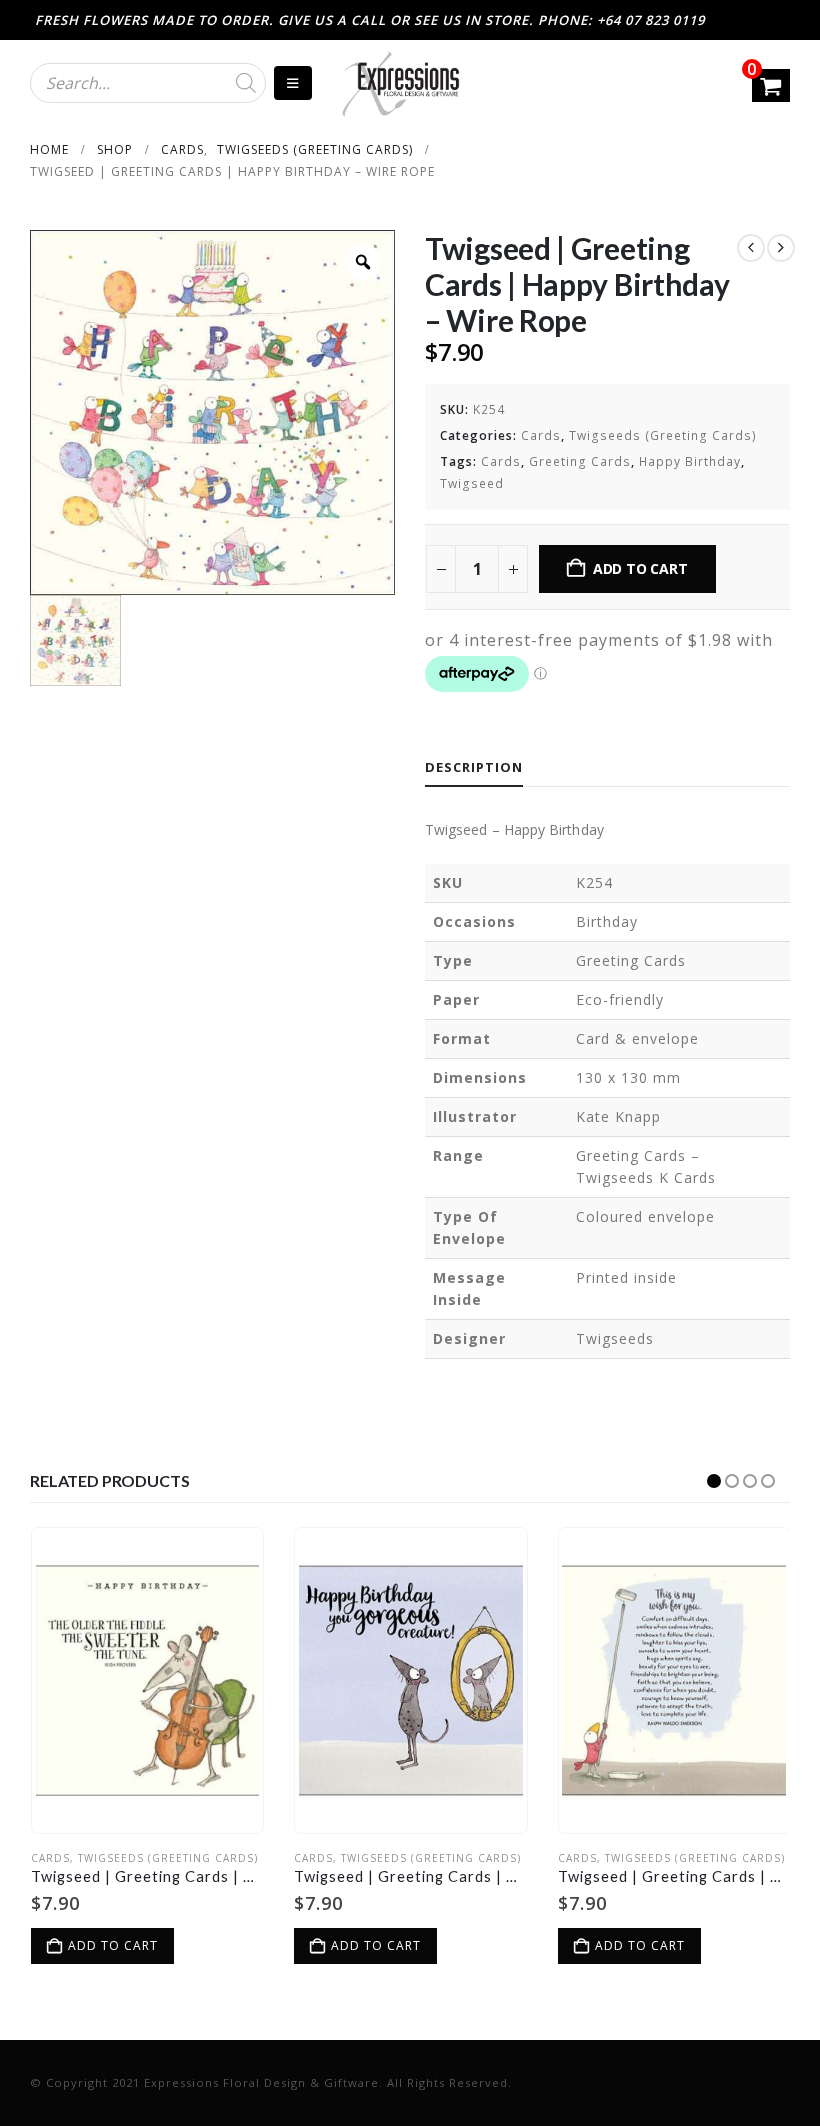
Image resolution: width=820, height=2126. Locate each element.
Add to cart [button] (113, 1945)
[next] (781, 248)
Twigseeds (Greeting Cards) (663, 435)
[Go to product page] (148, 1680)
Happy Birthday (690, 461)
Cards (541, 435)
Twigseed (472, 483)
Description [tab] (474, 767)
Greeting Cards (580, 461)
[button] (714, 1481)
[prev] (751, 248)
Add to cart (640, 568)
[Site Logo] (400, 83)
